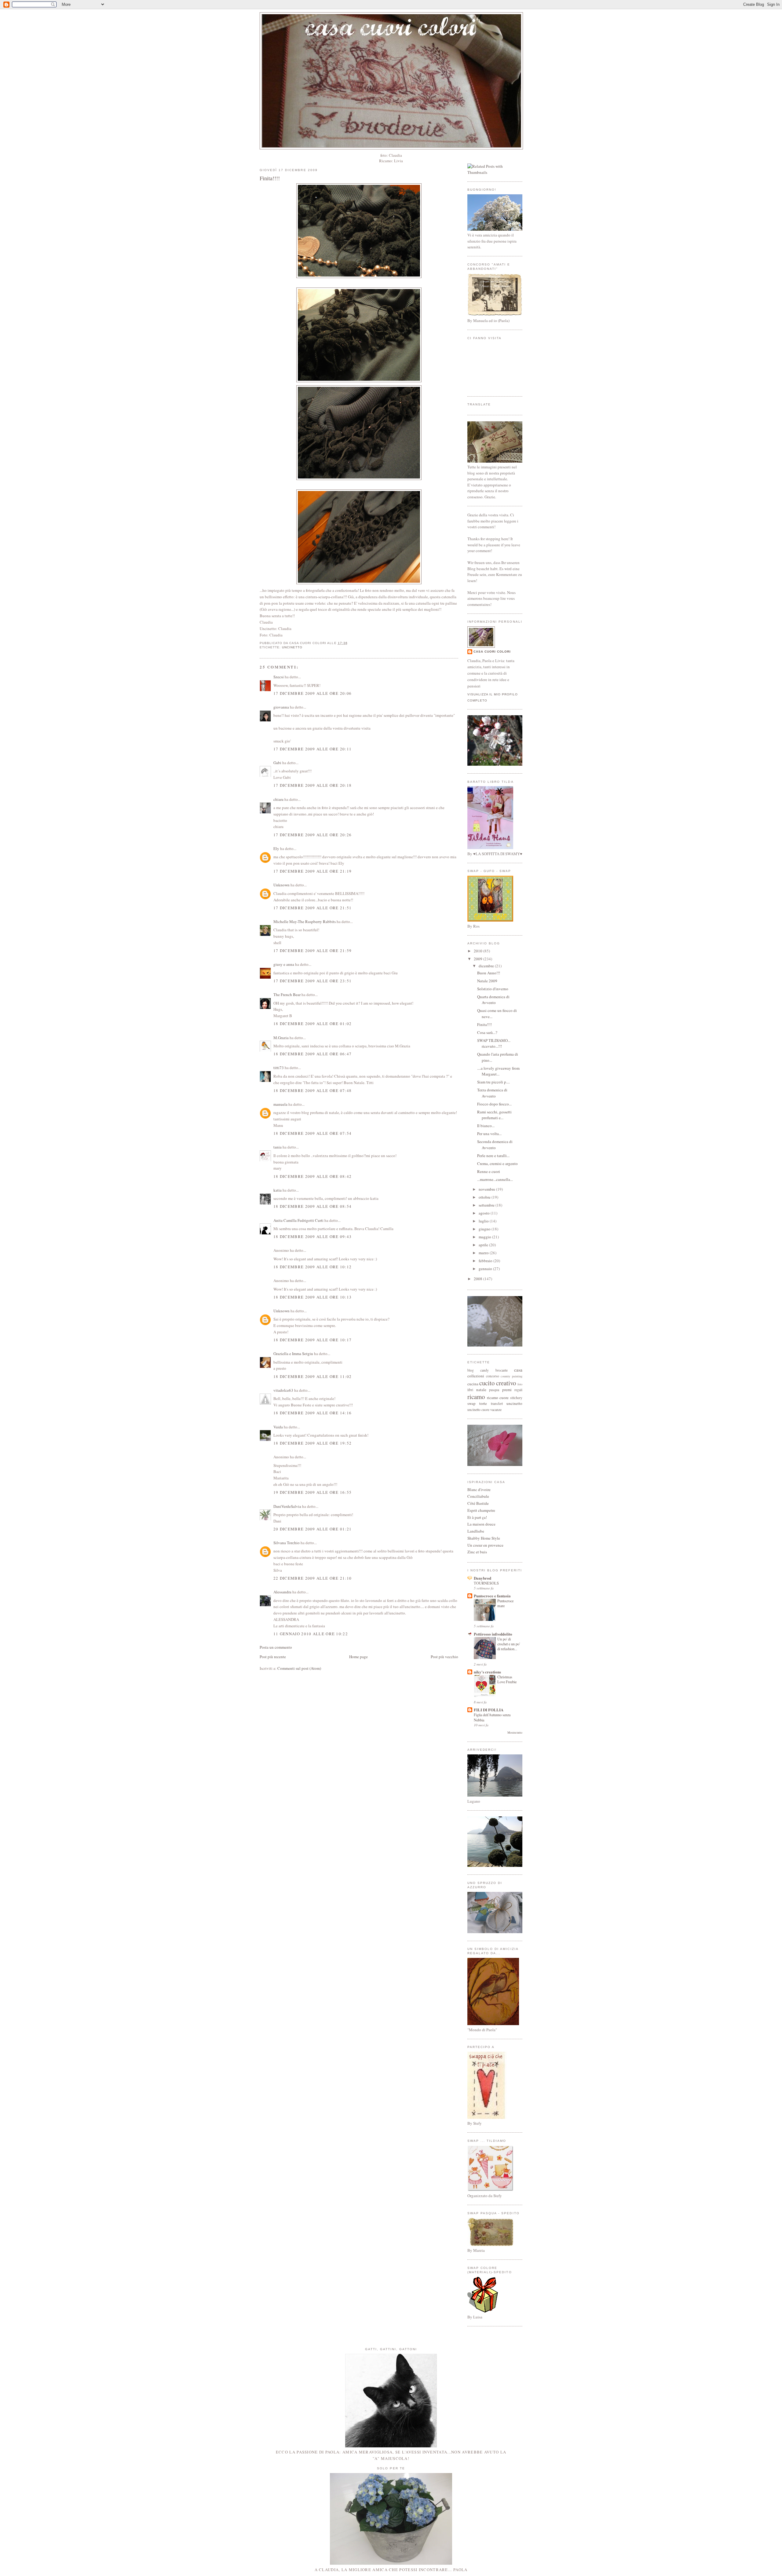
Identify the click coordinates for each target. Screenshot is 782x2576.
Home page (358, 1657)
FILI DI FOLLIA (489, 1710)
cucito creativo (498, 1383)
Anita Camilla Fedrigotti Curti (298, 1220)
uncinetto (292, 647)
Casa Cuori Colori (492, 652)
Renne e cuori (489, 1171)
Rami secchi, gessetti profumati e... (494, 1115)
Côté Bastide (478, 1503)
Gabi (277, 763)
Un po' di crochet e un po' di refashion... (509, 1644)
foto (520, 1384)
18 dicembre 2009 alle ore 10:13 (312, 1297)
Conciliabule (478, 1496)
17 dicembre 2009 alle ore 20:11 (312, 749)
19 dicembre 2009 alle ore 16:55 (312, 1492)
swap (471, 1403)
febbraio (486, 1261)
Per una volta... (489, 1134)
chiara (278, 799)
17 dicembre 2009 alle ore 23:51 (312, 981)
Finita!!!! (270, 178)
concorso (493, 1376)
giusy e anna (284, 964)
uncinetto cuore (478, 1410)
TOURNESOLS (486, 1583)
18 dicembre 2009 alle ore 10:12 (312, 1267)
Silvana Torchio (287, 1543)
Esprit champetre (481, 1510)
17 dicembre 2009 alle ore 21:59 (312, 951)
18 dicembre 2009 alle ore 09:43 (312, 1237)
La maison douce (481, 1524)
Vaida (278, 1427)
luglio (484, 1221)
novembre (487, 1189)
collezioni (476, 1376)
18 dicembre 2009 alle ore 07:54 (312, 1133)
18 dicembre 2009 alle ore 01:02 (312, 1024)
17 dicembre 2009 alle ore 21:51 (312, 908)
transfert (497, 1403)
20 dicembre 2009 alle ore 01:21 (312, 1529)
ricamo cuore (498, 1398)
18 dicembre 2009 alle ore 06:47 (312, 1054)
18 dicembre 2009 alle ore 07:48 (312, 1090)
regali (518, 1390)
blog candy (478, 1370)
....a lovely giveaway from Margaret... (498, 1071)
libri (470, 1390)
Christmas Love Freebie (507, 1679)
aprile (484, 1245)
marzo (484, 1253)
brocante (502, 1370)
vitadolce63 (283, 1390)
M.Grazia (281, 1038)
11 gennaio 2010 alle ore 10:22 (311, 1634)
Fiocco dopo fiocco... (494, 1104)
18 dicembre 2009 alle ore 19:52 (312, 1443)
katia (278, 1190)
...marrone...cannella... (495, 1179)
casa (518, 1370)
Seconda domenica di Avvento (495, 1145)
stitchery (516, 1398)
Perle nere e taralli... (493, 1156)
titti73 (279, 1068)
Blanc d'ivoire (479, 1490)
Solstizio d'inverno (493, 989)
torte (483, 1403)
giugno (485, 1229)
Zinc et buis (477, 1552)
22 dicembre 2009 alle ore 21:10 (312, 1578)
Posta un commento (276, 1647)
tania (278, 1147)
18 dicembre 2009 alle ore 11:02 (312, 1376)
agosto (485, 1213)
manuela (280, 1104)
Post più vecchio (444, 1657)
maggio (485, 1237)
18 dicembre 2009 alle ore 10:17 (312, 1340)
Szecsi (279, 677)
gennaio (486, 1269)
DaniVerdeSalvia (287, 1506)
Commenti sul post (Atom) (299, 1668)
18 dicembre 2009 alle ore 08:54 (312, 1206)
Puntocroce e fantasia (492, 1596)
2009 (479, 959)
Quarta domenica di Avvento (493, 1000)
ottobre (485, 1197)
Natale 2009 (487, 981)
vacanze (496, 1410)
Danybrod (482, 1578)
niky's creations (487, 1672)
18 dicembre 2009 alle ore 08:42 (312, 1176)
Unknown (281, 885)
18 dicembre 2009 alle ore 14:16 (312, 1413)
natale (481, 1390)
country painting (512, 1376)
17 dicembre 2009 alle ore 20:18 (312, 785)
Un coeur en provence (485, 1545)
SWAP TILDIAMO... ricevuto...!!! (494, 1043)
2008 (479, 1279)
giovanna (281, 707)
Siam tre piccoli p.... (493, 1082)
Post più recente (273, 1657)
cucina (473, 1384)
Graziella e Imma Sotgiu (293, 1354)
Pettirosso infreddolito (493, 1634)
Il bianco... (486, 1126)
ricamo (476, 1397)
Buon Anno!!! (489, 973)
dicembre (487, 966)
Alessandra (282, 1592)
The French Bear (287, 995)
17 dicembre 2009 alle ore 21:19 (312, 871)
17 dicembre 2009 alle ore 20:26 (312, 835)
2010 (479, 951)
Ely (276, 848)
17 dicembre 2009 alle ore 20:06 (312, 693)
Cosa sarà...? (487, 1032)
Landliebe (476, 1531)
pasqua (494, 1390)
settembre (487, 1205)
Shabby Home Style (484, 1538)
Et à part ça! (477, 1517)
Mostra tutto (515, 1733)
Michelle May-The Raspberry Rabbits (305, 922)
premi (507, 1390)
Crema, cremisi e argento (497, 1163)
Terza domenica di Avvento (492, 1093)
